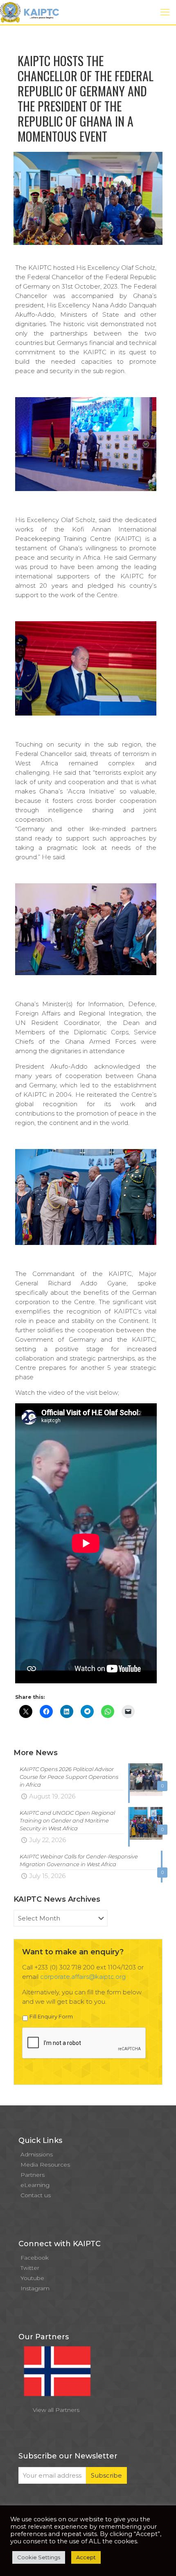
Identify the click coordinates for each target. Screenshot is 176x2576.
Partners (33, 2175)
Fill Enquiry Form (51, 2016)
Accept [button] (86, 2557)
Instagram (35, 2288)
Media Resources (45, 2165)
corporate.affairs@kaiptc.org (83, 1977)
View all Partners (56, 2410)
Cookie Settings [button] (39, 2557)
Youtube (32, 2278)
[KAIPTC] (29, 12)
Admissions (37, 2154)
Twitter (30, 2268)
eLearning (35, 2185)
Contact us (36, 2195)
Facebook (35, 2258)
